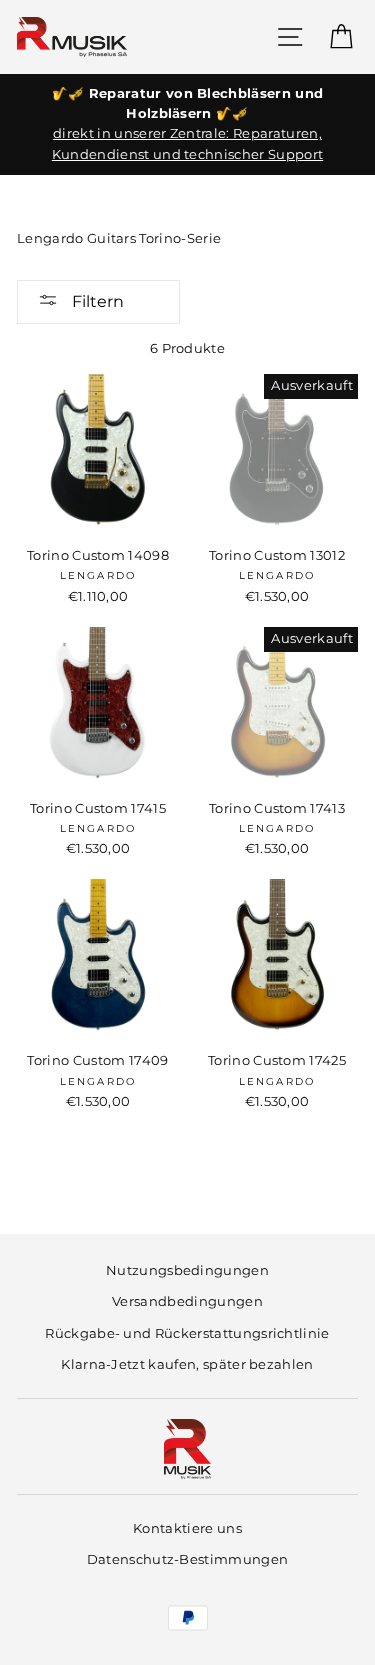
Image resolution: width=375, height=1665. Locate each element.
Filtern (96, 301)
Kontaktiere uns (187, 1528)
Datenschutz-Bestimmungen (188, 1559)
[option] (187, 125)
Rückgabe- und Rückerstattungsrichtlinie (187, 1333)
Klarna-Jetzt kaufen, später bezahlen (187, 1364)
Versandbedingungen (187, 1301)
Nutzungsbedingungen (187, 1270)
